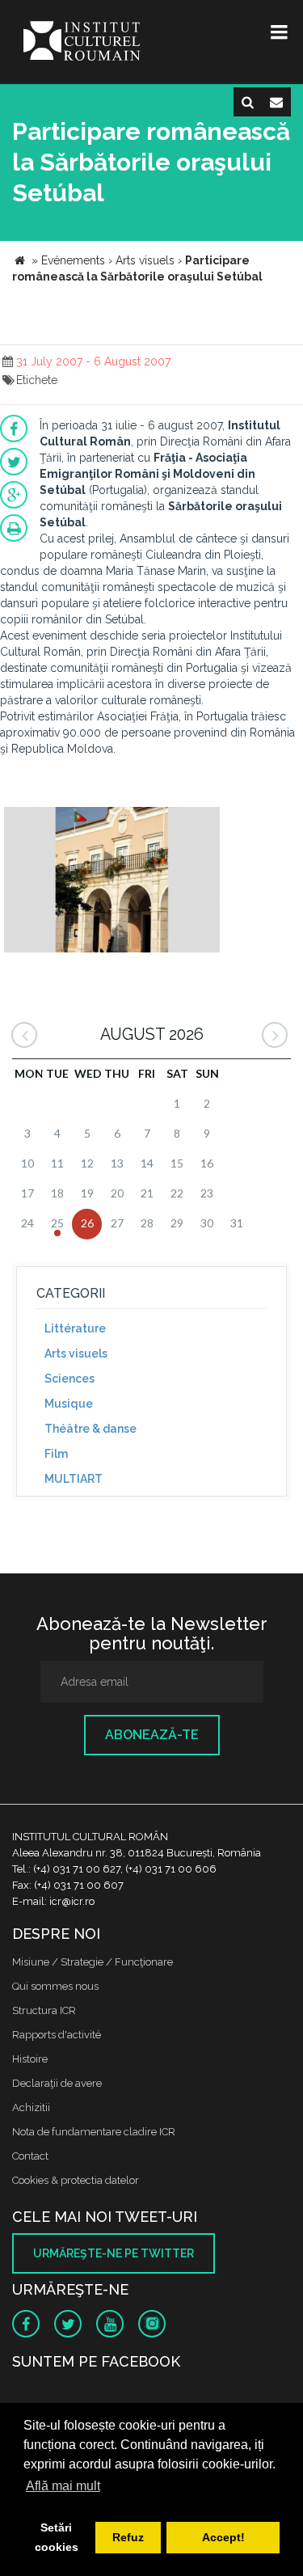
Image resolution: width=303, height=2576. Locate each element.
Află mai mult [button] (63, 2486)
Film (56, 1454)
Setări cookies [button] (57, 2537)
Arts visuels (76, 1353)
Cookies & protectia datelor (76, 2180)
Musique (69, 1404)
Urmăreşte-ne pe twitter (114, 2253)
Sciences (69, 1379)
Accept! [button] (223, 2537)
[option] (112, 882)
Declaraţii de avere (57, 2083)
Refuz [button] (128, 2537)
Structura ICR (44, 2010)
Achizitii (31, 2107)
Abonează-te (152, 1735)
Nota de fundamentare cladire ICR (94, 2132)
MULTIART (74, 1479)
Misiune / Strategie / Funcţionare (93, 1962)
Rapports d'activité (57, 2035)
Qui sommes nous (55, 1986)
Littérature (75, 1328)
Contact (30, 2156)
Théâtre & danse (90, 1429)
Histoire (30, 2059)
